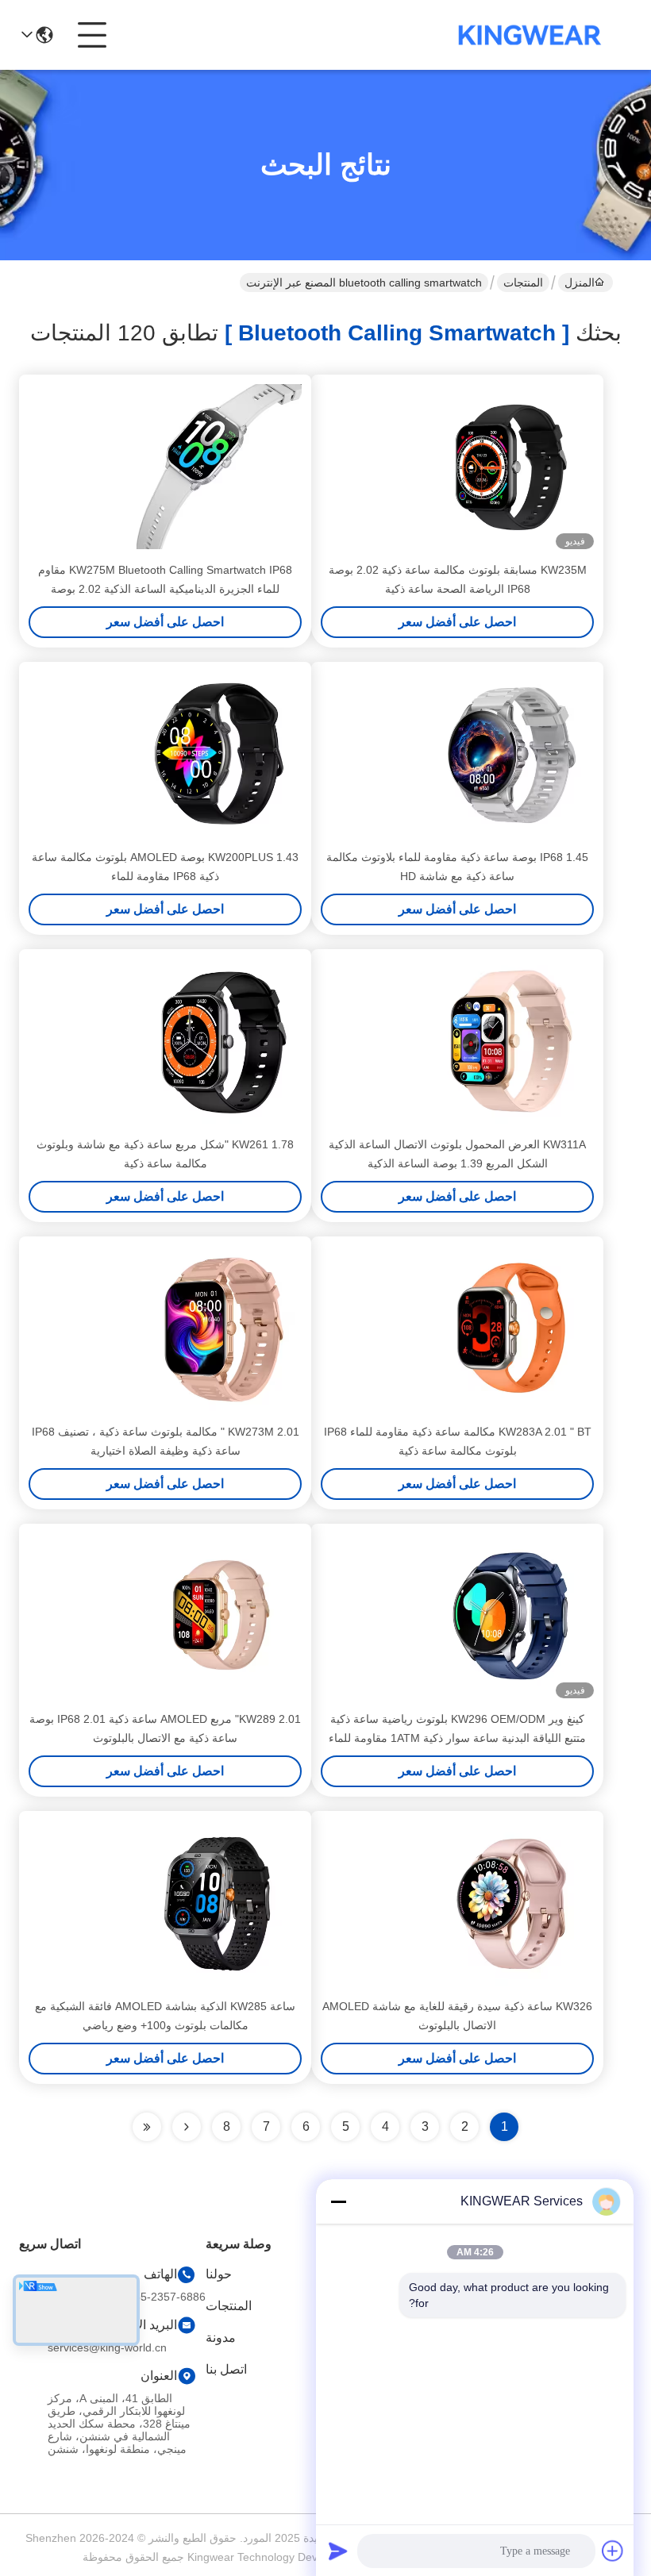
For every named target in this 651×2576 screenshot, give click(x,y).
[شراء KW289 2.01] (219, 1616)
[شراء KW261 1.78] (219, 1041)
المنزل (580, 283)
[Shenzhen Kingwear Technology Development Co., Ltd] (530, 35)
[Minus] (338, 2201)
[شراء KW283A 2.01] (511, 1328)
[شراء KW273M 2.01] (219, 1328)
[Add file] (613, 2551)
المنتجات (523, 283)
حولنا (219, 2274)
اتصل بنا (226, 2369)
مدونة (221, 2338)
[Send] (338, 2551)
